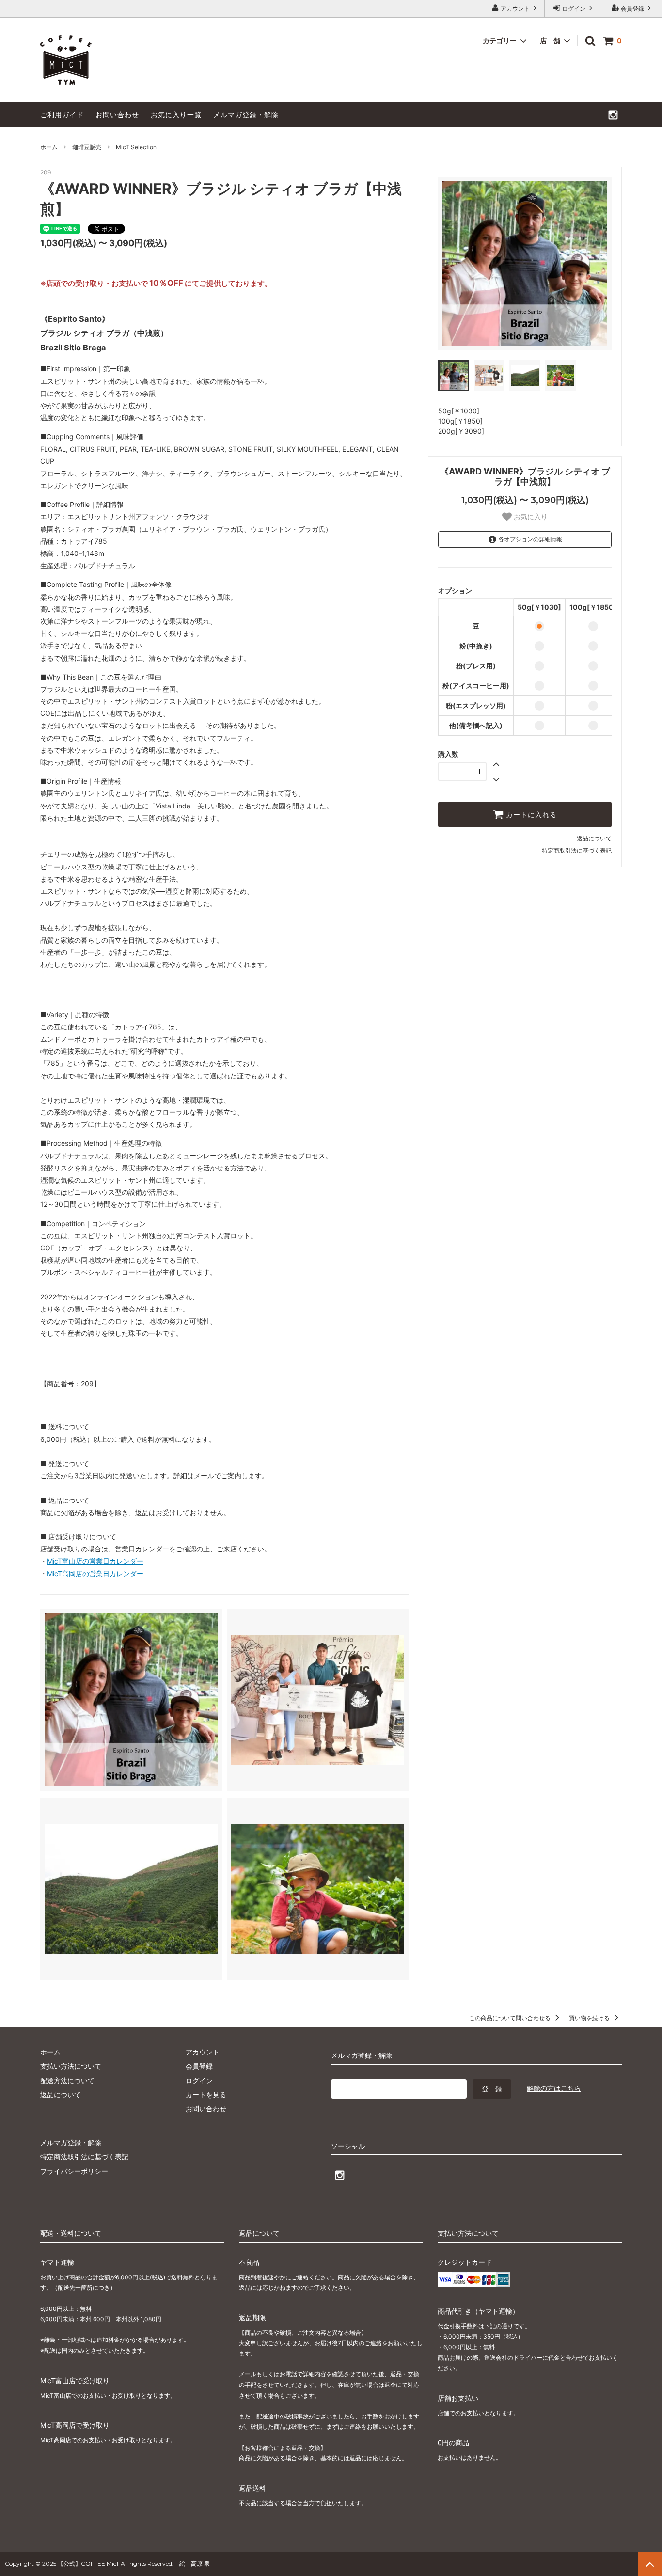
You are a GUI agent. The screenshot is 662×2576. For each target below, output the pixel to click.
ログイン (574, 8)
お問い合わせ (117, 115)
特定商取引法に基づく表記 (577, 850)
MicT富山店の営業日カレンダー (95, 1561)
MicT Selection (136, 147)
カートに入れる (530, 815)
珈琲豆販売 (87, 147)
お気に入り (530, 517)
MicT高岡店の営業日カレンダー (95, 1573)
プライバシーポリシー (74, 2171)
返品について (594, 838)
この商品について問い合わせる (511, 2018)
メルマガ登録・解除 (246, 115)
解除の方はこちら (554, 2088)
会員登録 (632, 8)
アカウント (515, 8)
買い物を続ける (590, 2018)
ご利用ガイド (62, 115)
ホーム (49, 147)
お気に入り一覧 (176, 115)
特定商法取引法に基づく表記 (84, 2157)
